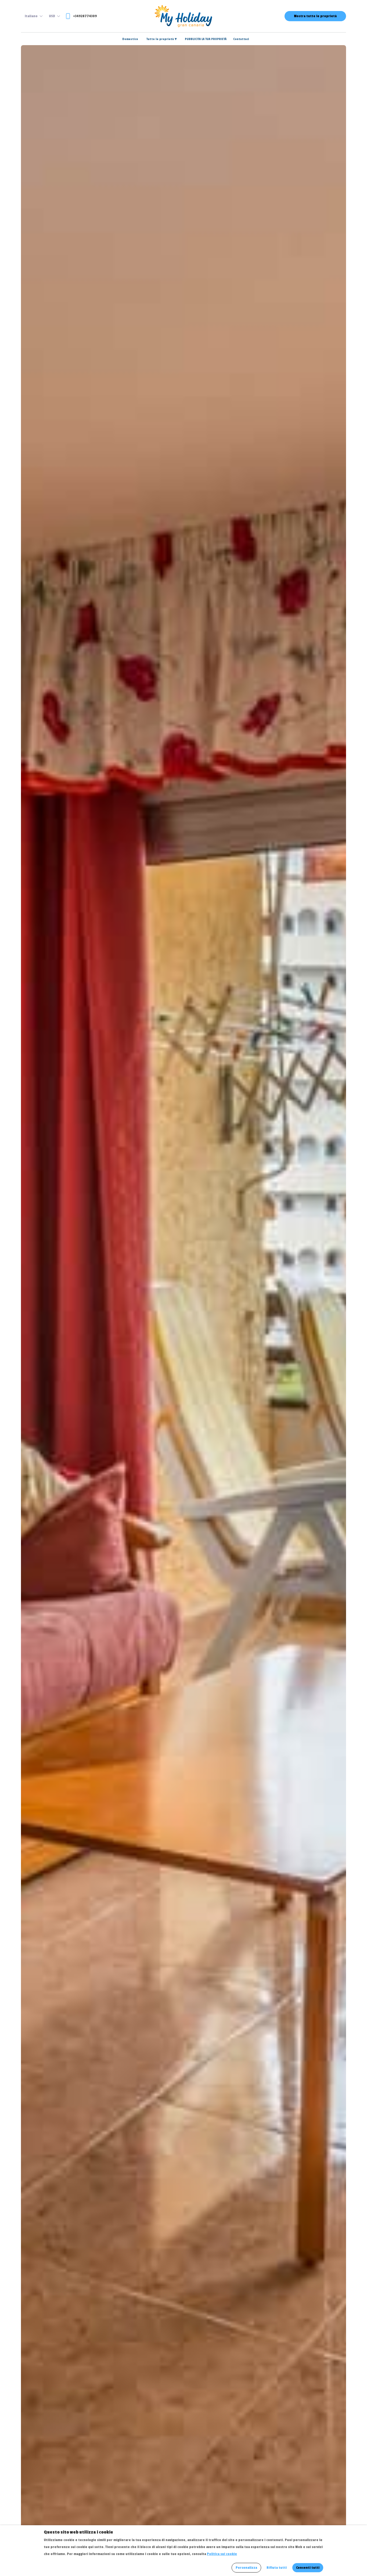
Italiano (31, 16)
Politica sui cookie (222, 2554)
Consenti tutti (308, 2568)
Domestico (130, 39)
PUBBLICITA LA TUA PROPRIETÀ (206, 39)
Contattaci (241, 39)
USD (52, 16)
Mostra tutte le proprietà (315, 16)
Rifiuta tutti (277, 2568)
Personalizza (246, 2568)
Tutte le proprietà (162, 39)
